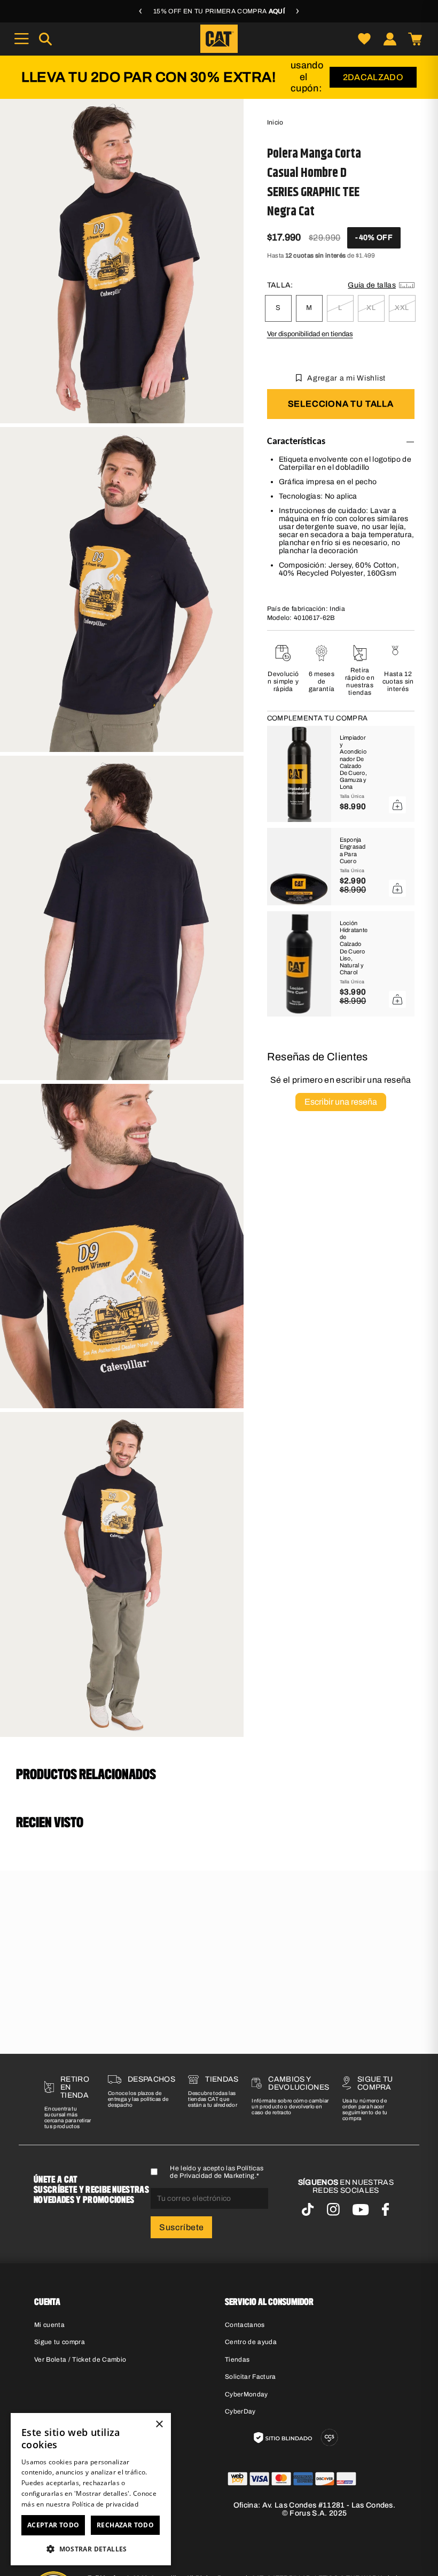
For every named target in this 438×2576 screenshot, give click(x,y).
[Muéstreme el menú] (21, 39)
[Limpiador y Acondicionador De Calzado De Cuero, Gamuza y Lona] (299, 774)
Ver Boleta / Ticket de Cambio (80, 2360)
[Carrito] (415, 39)
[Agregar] (397, 805)
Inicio (275, 122)
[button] (91, 2548)
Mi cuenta (49, 2325)
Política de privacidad (105, 2504)
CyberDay (240, 2411)
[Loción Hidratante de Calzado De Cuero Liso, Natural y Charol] (299, 964)
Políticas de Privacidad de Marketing (217, 2172)
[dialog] (91, 2489)
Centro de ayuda (251, 2342)
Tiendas (237, 2360)
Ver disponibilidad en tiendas (310, 334)
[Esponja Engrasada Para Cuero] (299, 867)
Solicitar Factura (251, 2377)
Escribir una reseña (341, 1102)
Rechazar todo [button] (125, 2525)
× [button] (159, 2424)
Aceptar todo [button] (53, 2525)
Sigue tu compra (60, 2342)
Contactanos (245, 2325)
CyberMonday (247, 2394)
